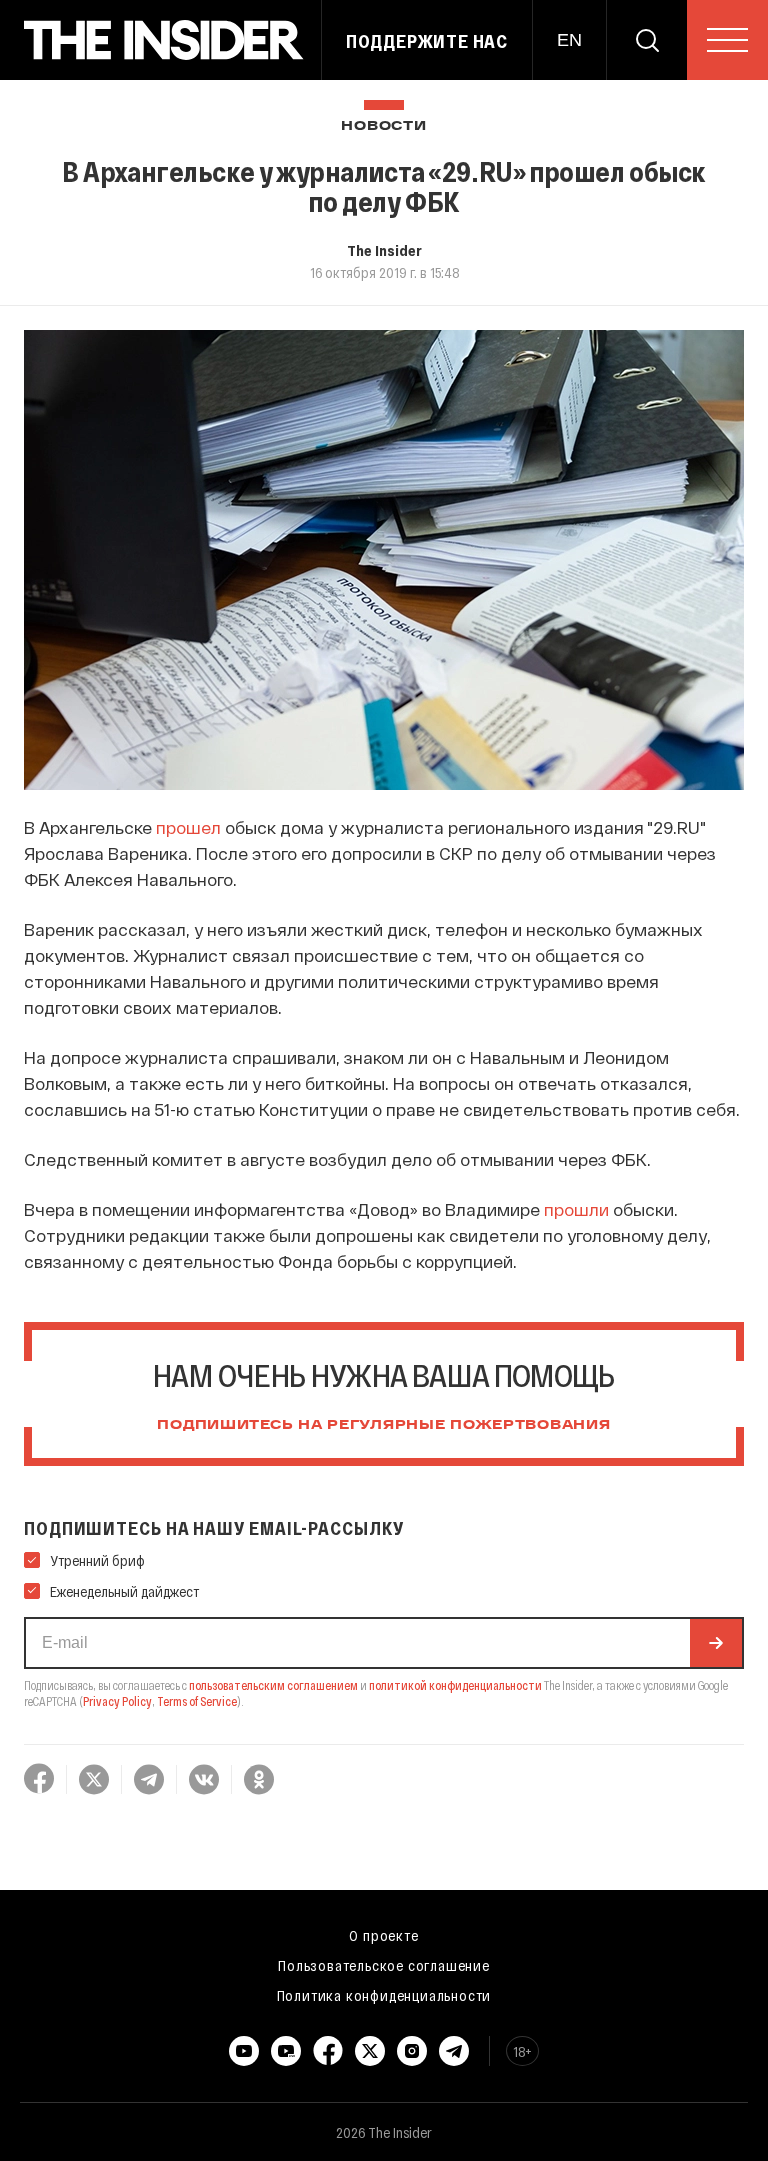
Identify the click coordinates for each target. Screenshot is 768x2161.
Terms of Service (197, 1701)
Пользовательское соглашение (384, 1965)
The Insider (384, 250)
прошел (188, 827)
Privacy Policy (117, 1701)
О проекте (383, 1935)
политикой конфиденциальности (455, 1685)
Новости (383, 126)
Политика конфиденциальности (384, 1995)
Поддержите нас (427, 41)
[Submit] (716, 1643)
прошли (576, 1209)
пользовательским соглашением (273, 1685)
